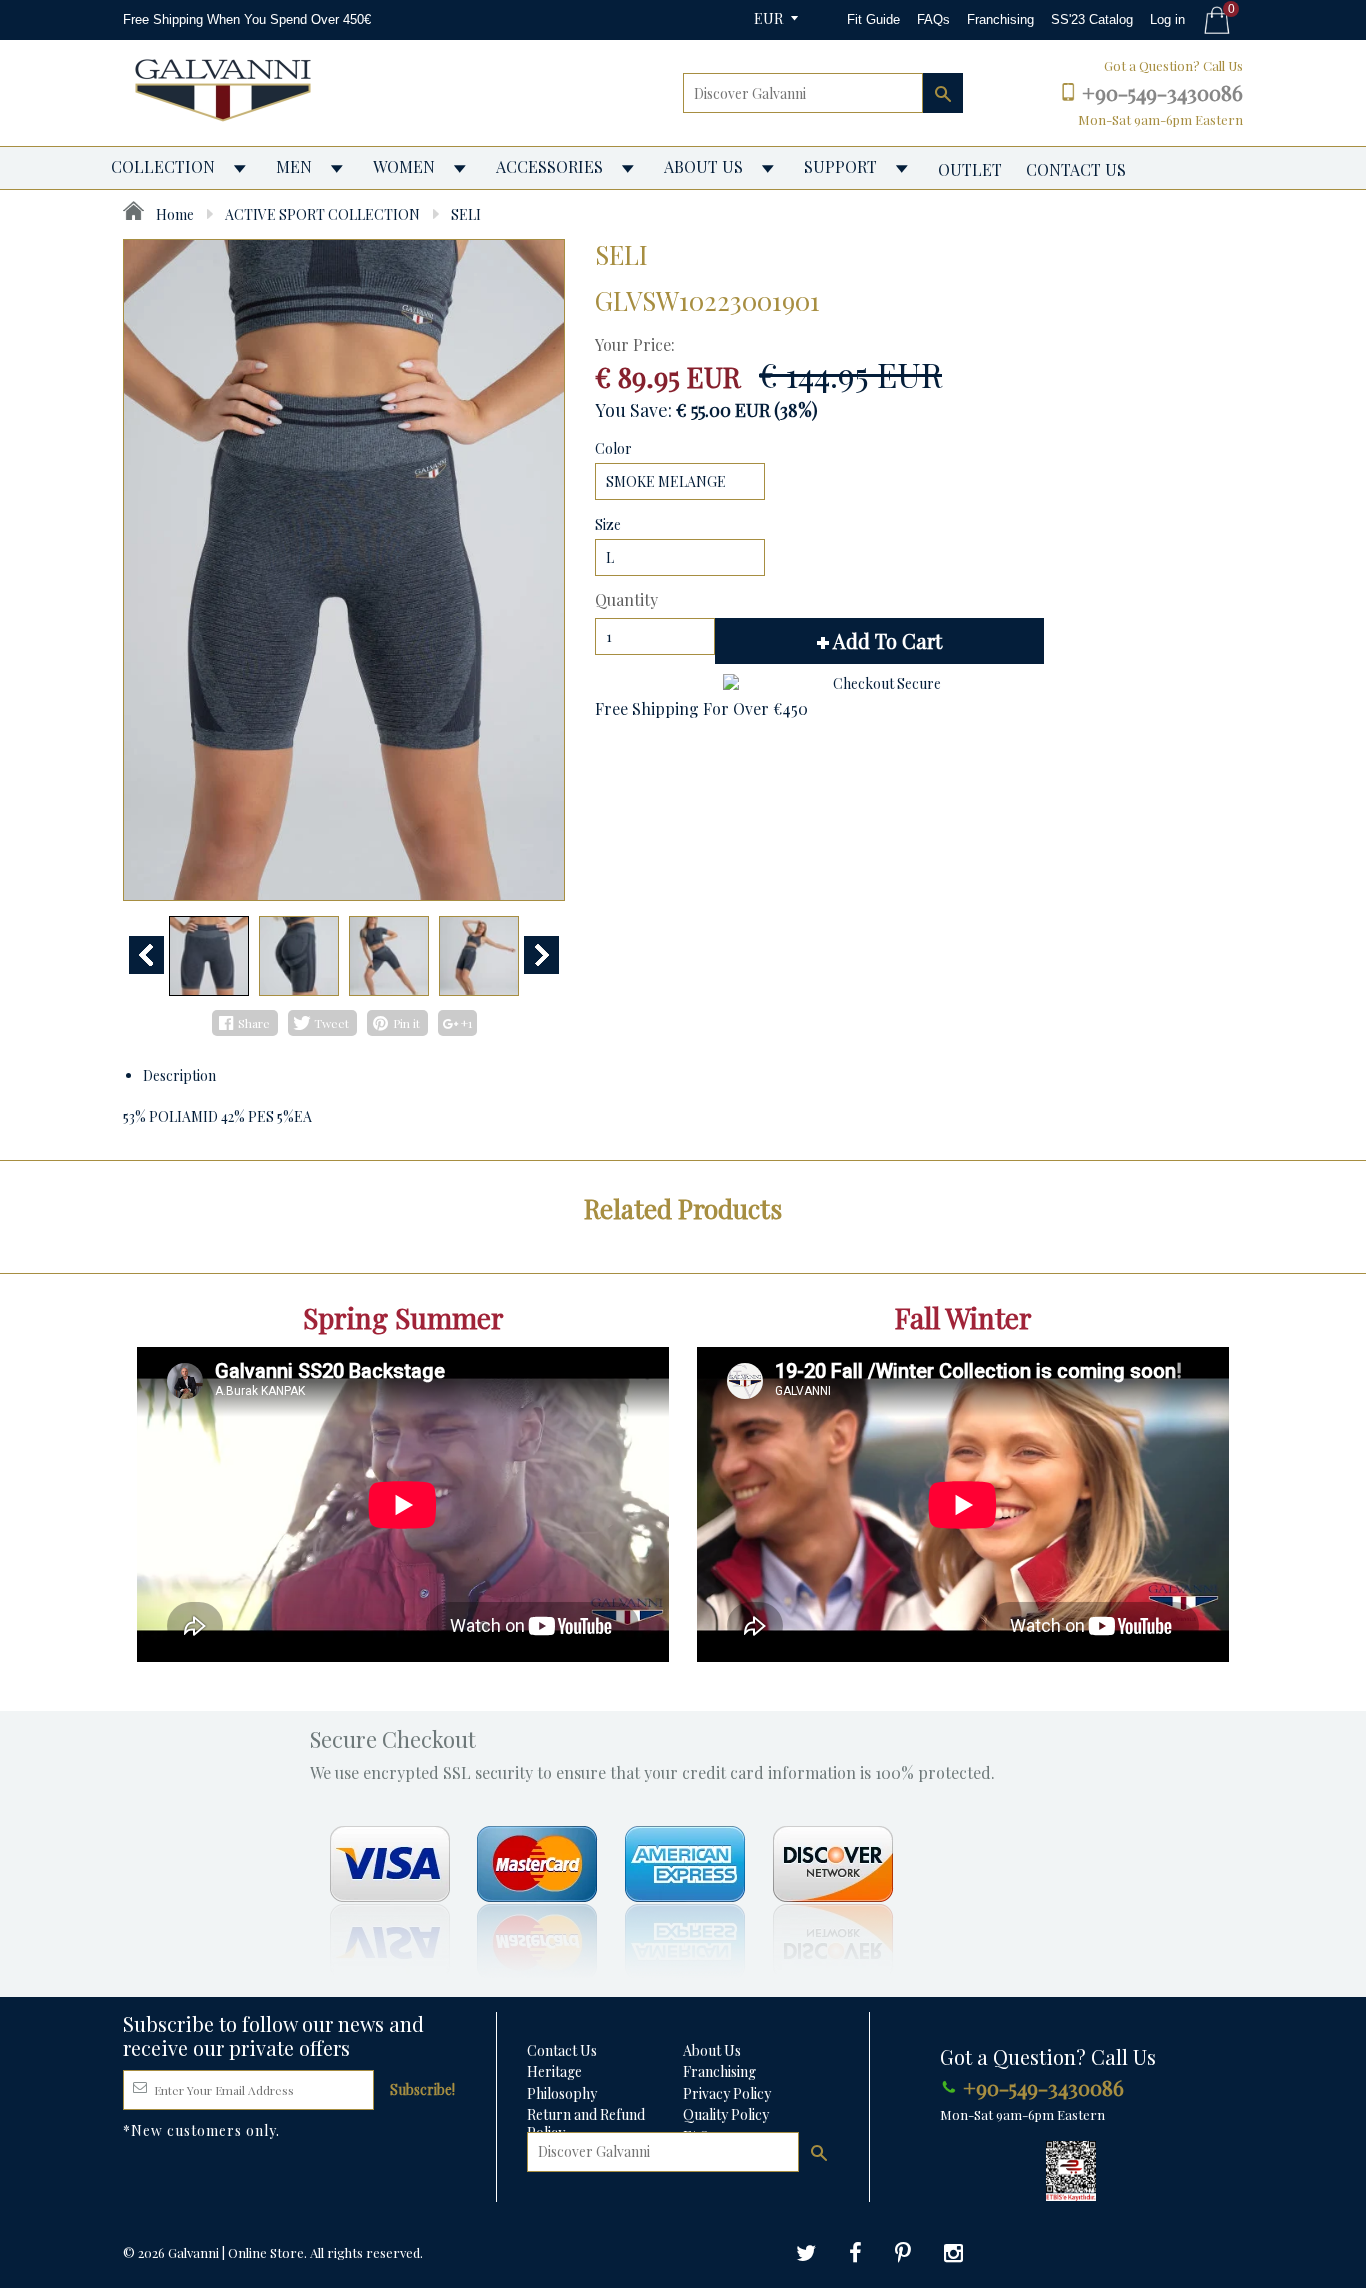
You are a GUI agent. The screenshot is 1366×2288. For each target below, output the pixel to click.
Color (613, 448)
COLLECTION (163, 166)
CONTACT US (1076, 169)
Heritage (554, 2071)
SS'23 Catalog (1092, 19)
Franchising (1000, 19)
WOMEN (404, 166)
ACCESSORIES (549, 166)
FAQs (933, 19)
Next (541, 955)
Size (608, 524)
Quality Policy (726, 2114)
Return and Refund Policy (586, 2123)
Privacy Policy (727, 2093)
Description (179, 1075)
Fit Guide (873, 19)
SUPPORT (840, 166)
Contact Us (562, 2050)
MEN (294, 166)
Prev (146, 955)
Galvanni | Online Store (236, 2252)
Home (173, 214)
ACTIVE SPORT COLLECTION (322, 214)
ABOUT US (703, 166)
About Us (712, 2050)
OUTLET (970, 169)
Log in (1167, 19)
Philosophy (562, 2093)
